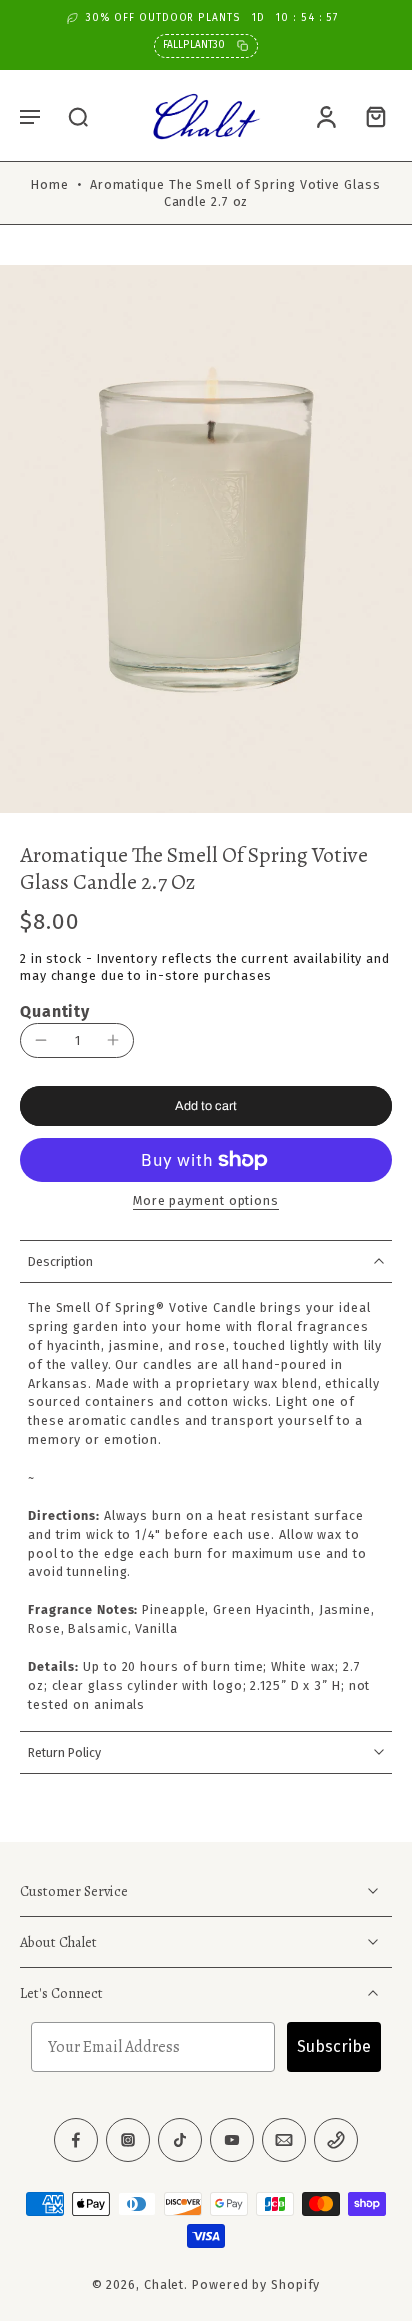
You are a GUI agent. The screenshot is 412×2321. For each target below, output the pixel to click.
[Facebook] (76, 2140)
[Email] (284, 2140)
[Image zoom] (206, 539)
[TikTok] (180, 2140)
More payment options (206, 1201)
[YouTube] (232, 2140)
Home (50, 184)
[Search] (78, 116)
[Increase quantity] (113, 1040)
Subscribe (334, 2046)
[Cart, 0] (370, 116)
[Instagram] (128, 2140)
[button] (30, 116)
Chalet (164, 2284)
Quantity (55, 1011)
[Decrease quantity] (41, 1040)
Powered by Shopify (256, 2284)
